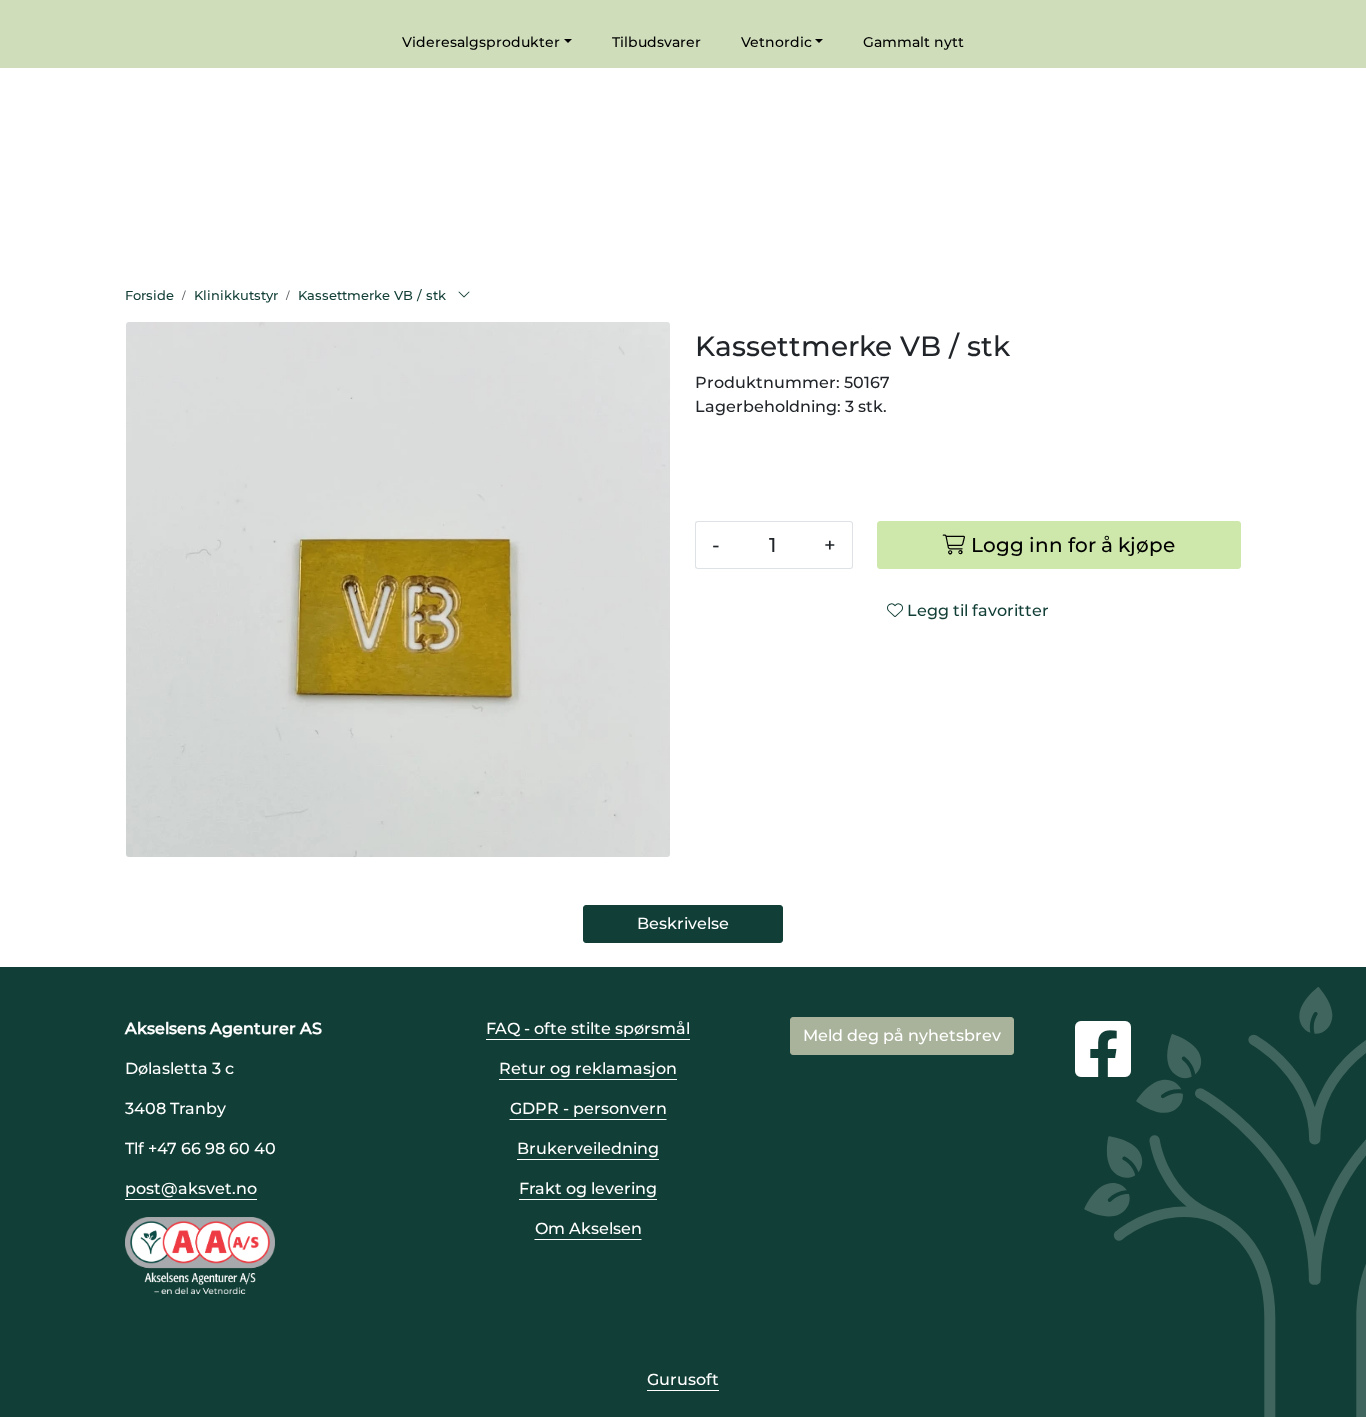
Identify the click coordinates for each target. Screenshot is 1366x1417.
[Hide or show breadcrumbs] (464, 296)
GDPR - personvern (588, 1108)
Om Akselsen (588, 1228)
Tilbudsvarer (656, 42)
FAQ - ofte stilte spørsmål (588, 1028)
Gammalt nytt (913, 42)
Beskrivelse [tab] (683, 923)
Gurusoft (683, 1379)
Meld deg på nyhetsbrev (902, 1035)
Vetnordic (776, 42)
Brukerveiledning (588, 1148)
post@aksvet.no (191, 1188)
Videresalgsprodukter (481, 42)
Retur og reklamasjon (588, 1068)
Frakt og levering (588, 1188)
